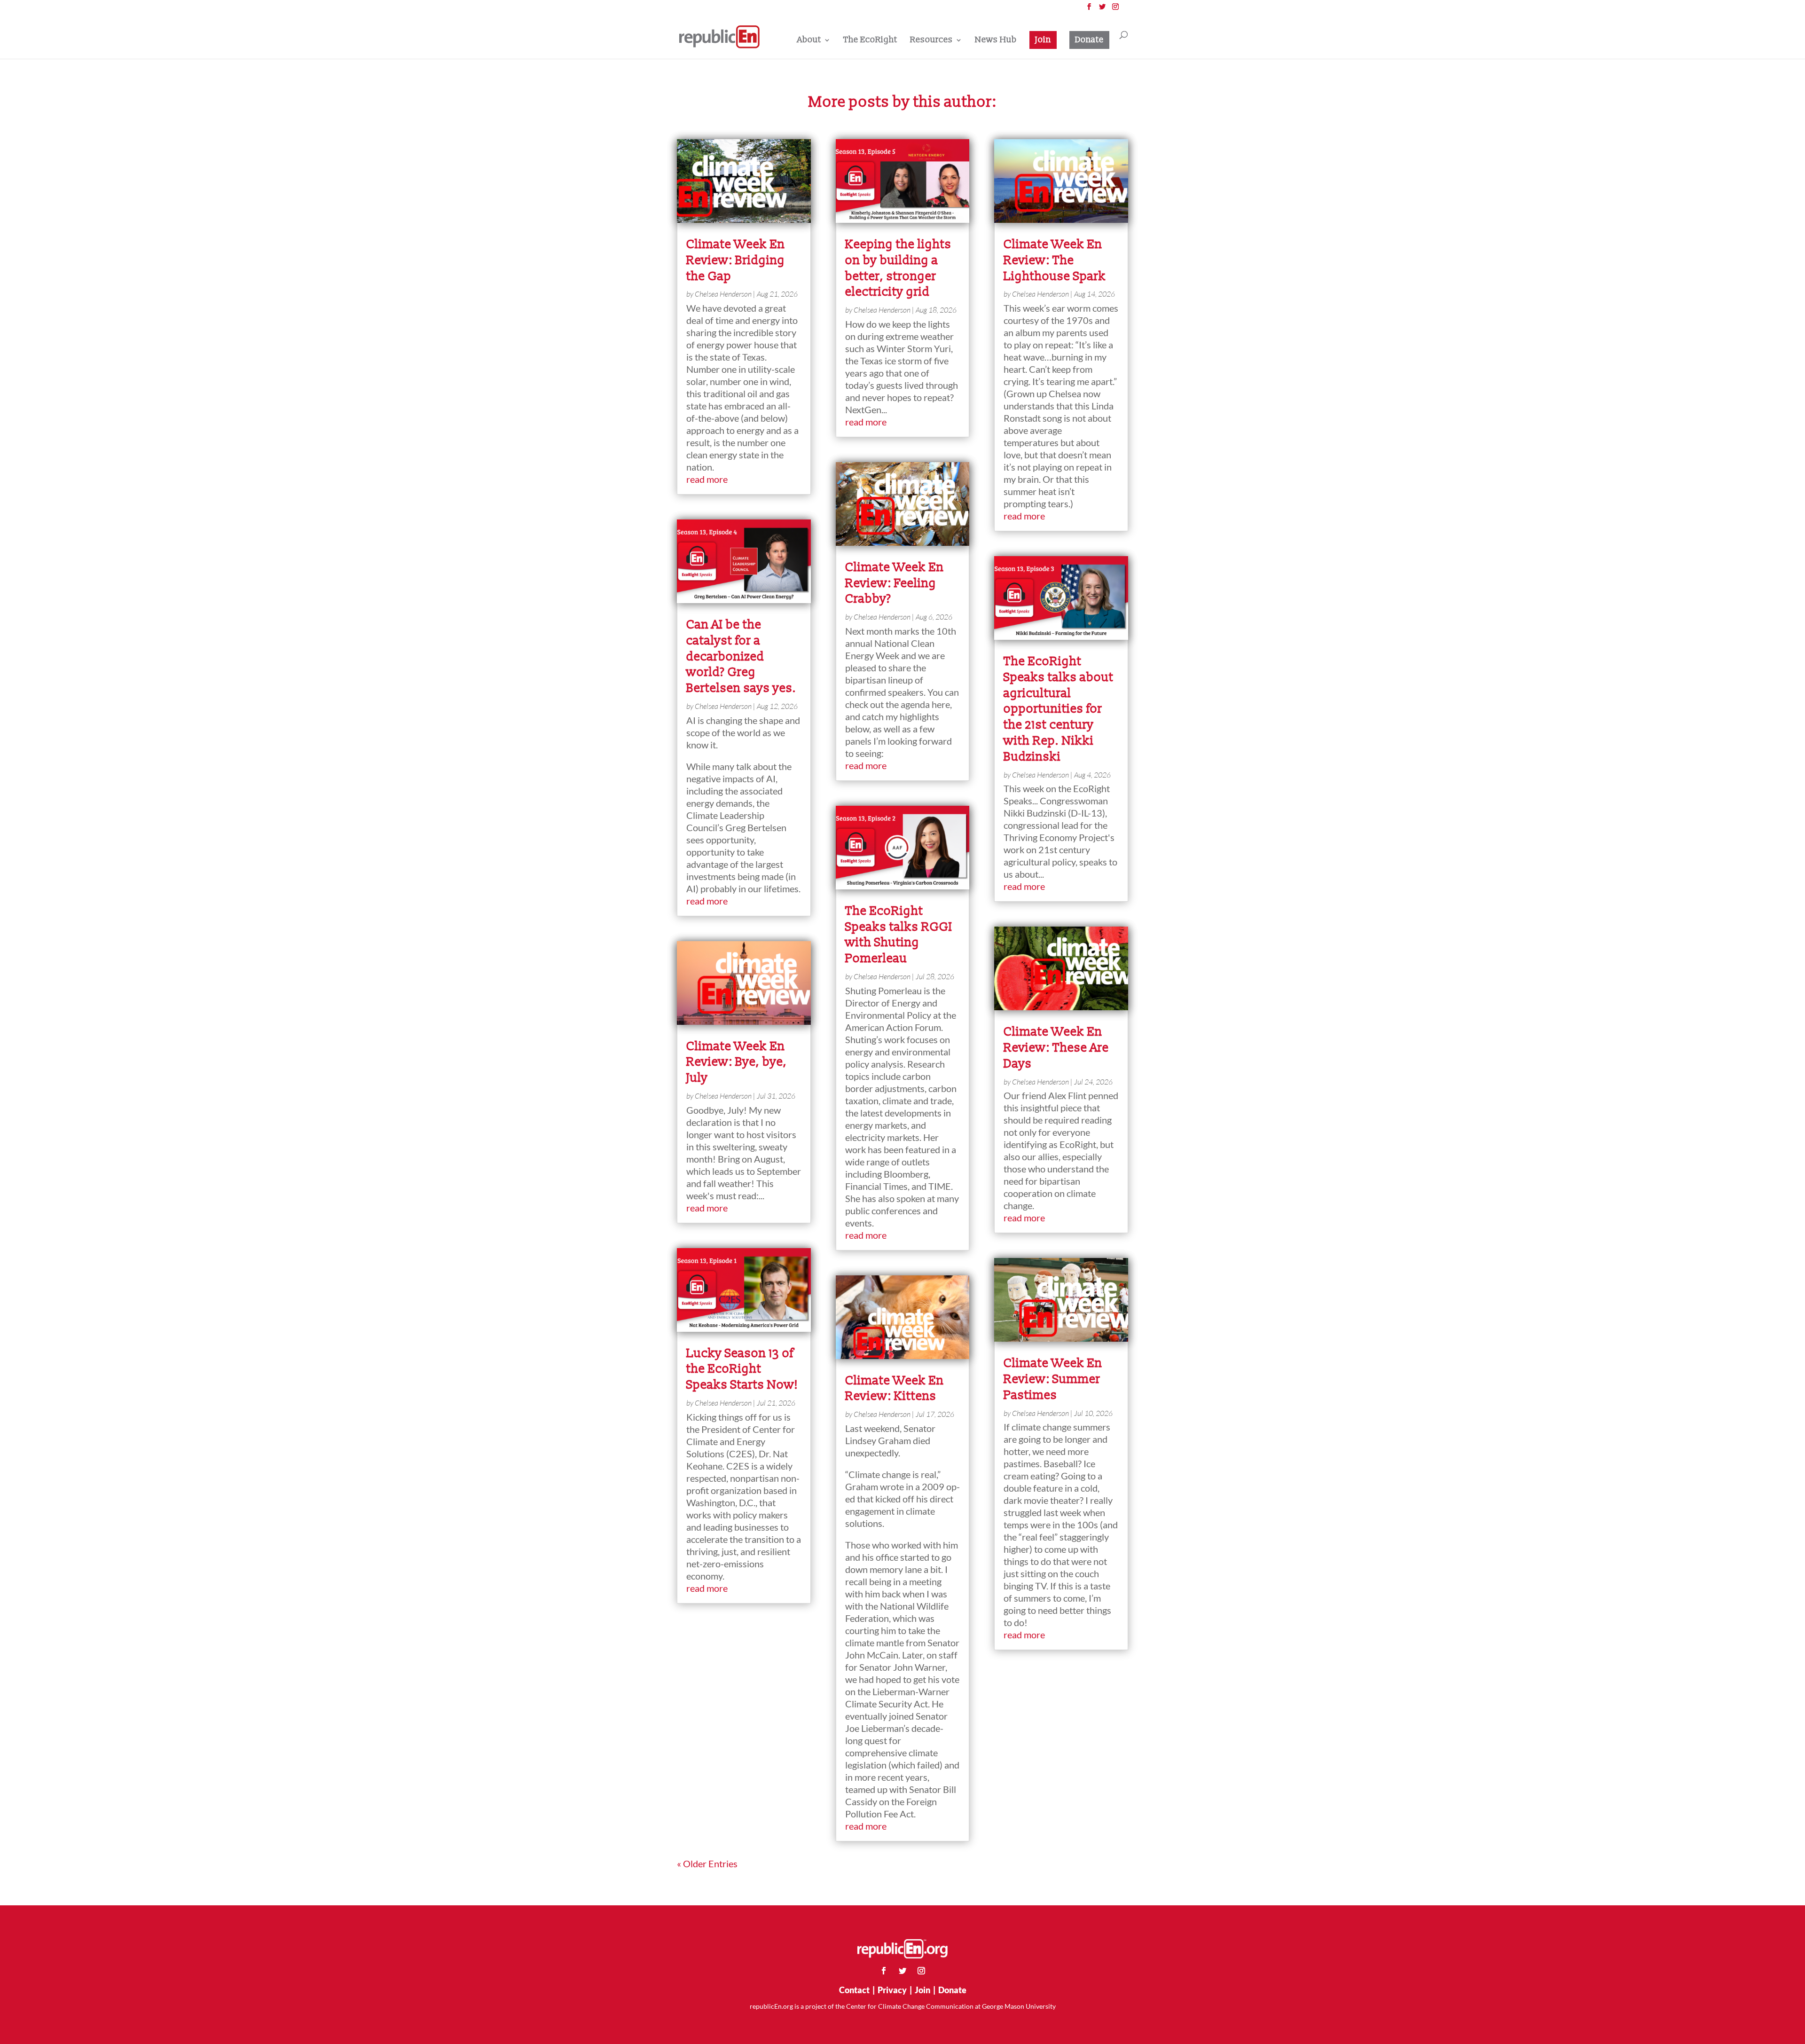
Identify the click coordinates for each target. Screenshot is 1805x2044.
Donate (1089, 40)
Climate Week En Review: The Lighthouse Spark (1055, 260)
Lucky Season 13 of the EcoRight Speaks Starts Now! (742, 1369)
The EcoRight (870, 41)
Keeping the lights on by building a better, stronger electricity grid (898, 268)
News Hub (996, 41)
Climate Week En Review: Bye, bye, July (737, 1062)
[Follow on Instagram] (921, 1971)
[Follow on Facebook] (884, 1971)
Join (1043, 40)
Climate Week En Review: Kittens (895, 1389)
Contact (854, 1990)
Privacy (892, 1990)
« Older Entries (707, 1863)
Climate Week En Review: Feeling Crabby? (895, 583)
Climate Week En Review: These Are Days (1056, 1048)
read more (707, 479)
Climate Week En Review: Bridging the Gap (736, 260)
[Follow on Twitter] (902, 1971)
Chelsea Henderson (723, 294)
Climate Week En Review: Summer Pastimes (1053, 1379)
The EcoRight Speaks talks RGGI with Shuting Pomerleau (899, 935)
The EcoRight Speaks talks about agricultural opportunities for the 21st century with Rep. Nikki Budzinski (1059, 709)
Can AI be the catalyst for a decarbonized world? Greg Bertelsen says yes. (741, 656)
